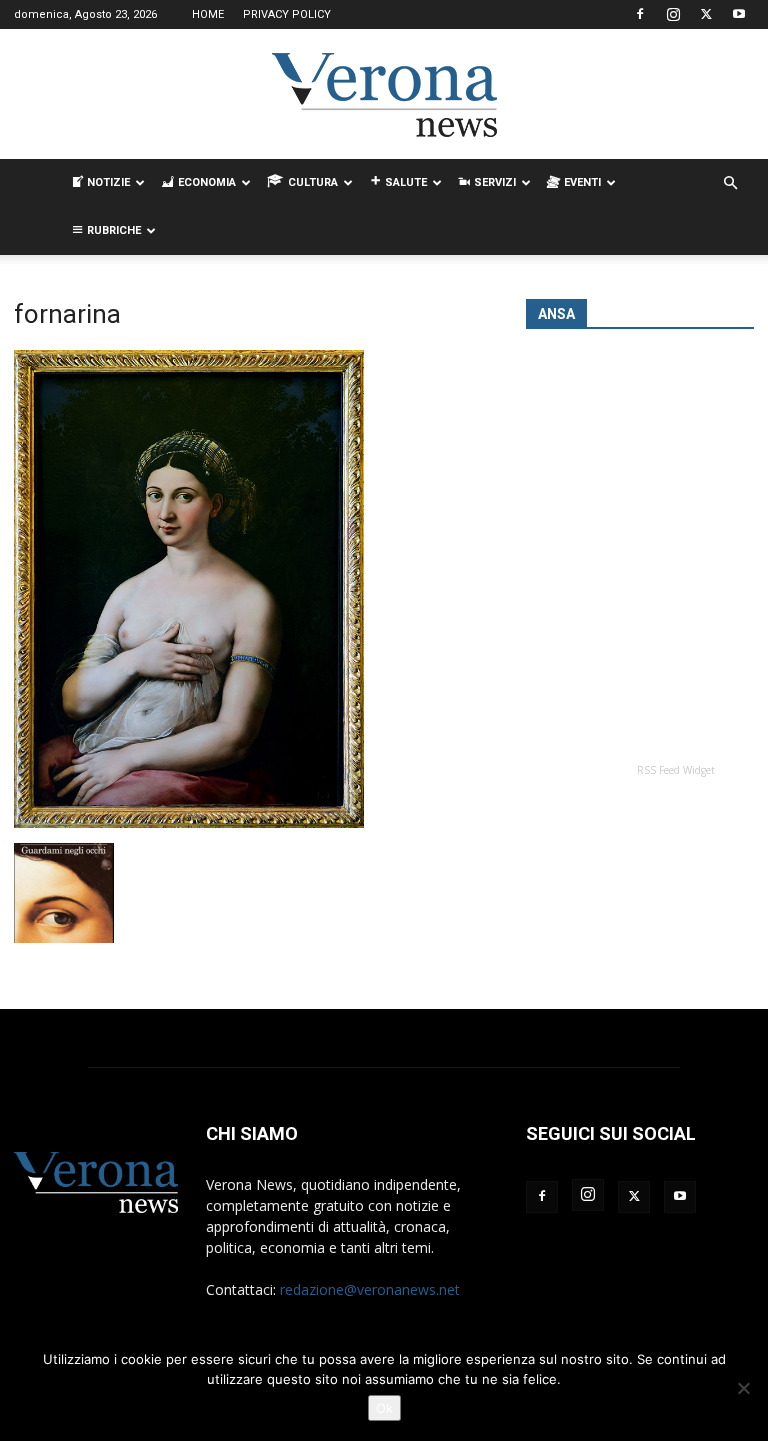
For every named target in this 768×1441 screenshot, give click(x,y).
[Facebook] (640, 14)
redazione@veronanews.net (370, 1289)
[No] (743, 1388)
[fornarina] (189, 822)
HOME (208, 14)
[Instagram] (673, 14)
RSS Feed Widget (676, 770)
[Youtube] (739, 14)
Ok (384, 1408)
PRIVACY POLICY (287, 14)
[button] (730, 183)
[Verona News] (384, 95)
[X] (706, 14)
